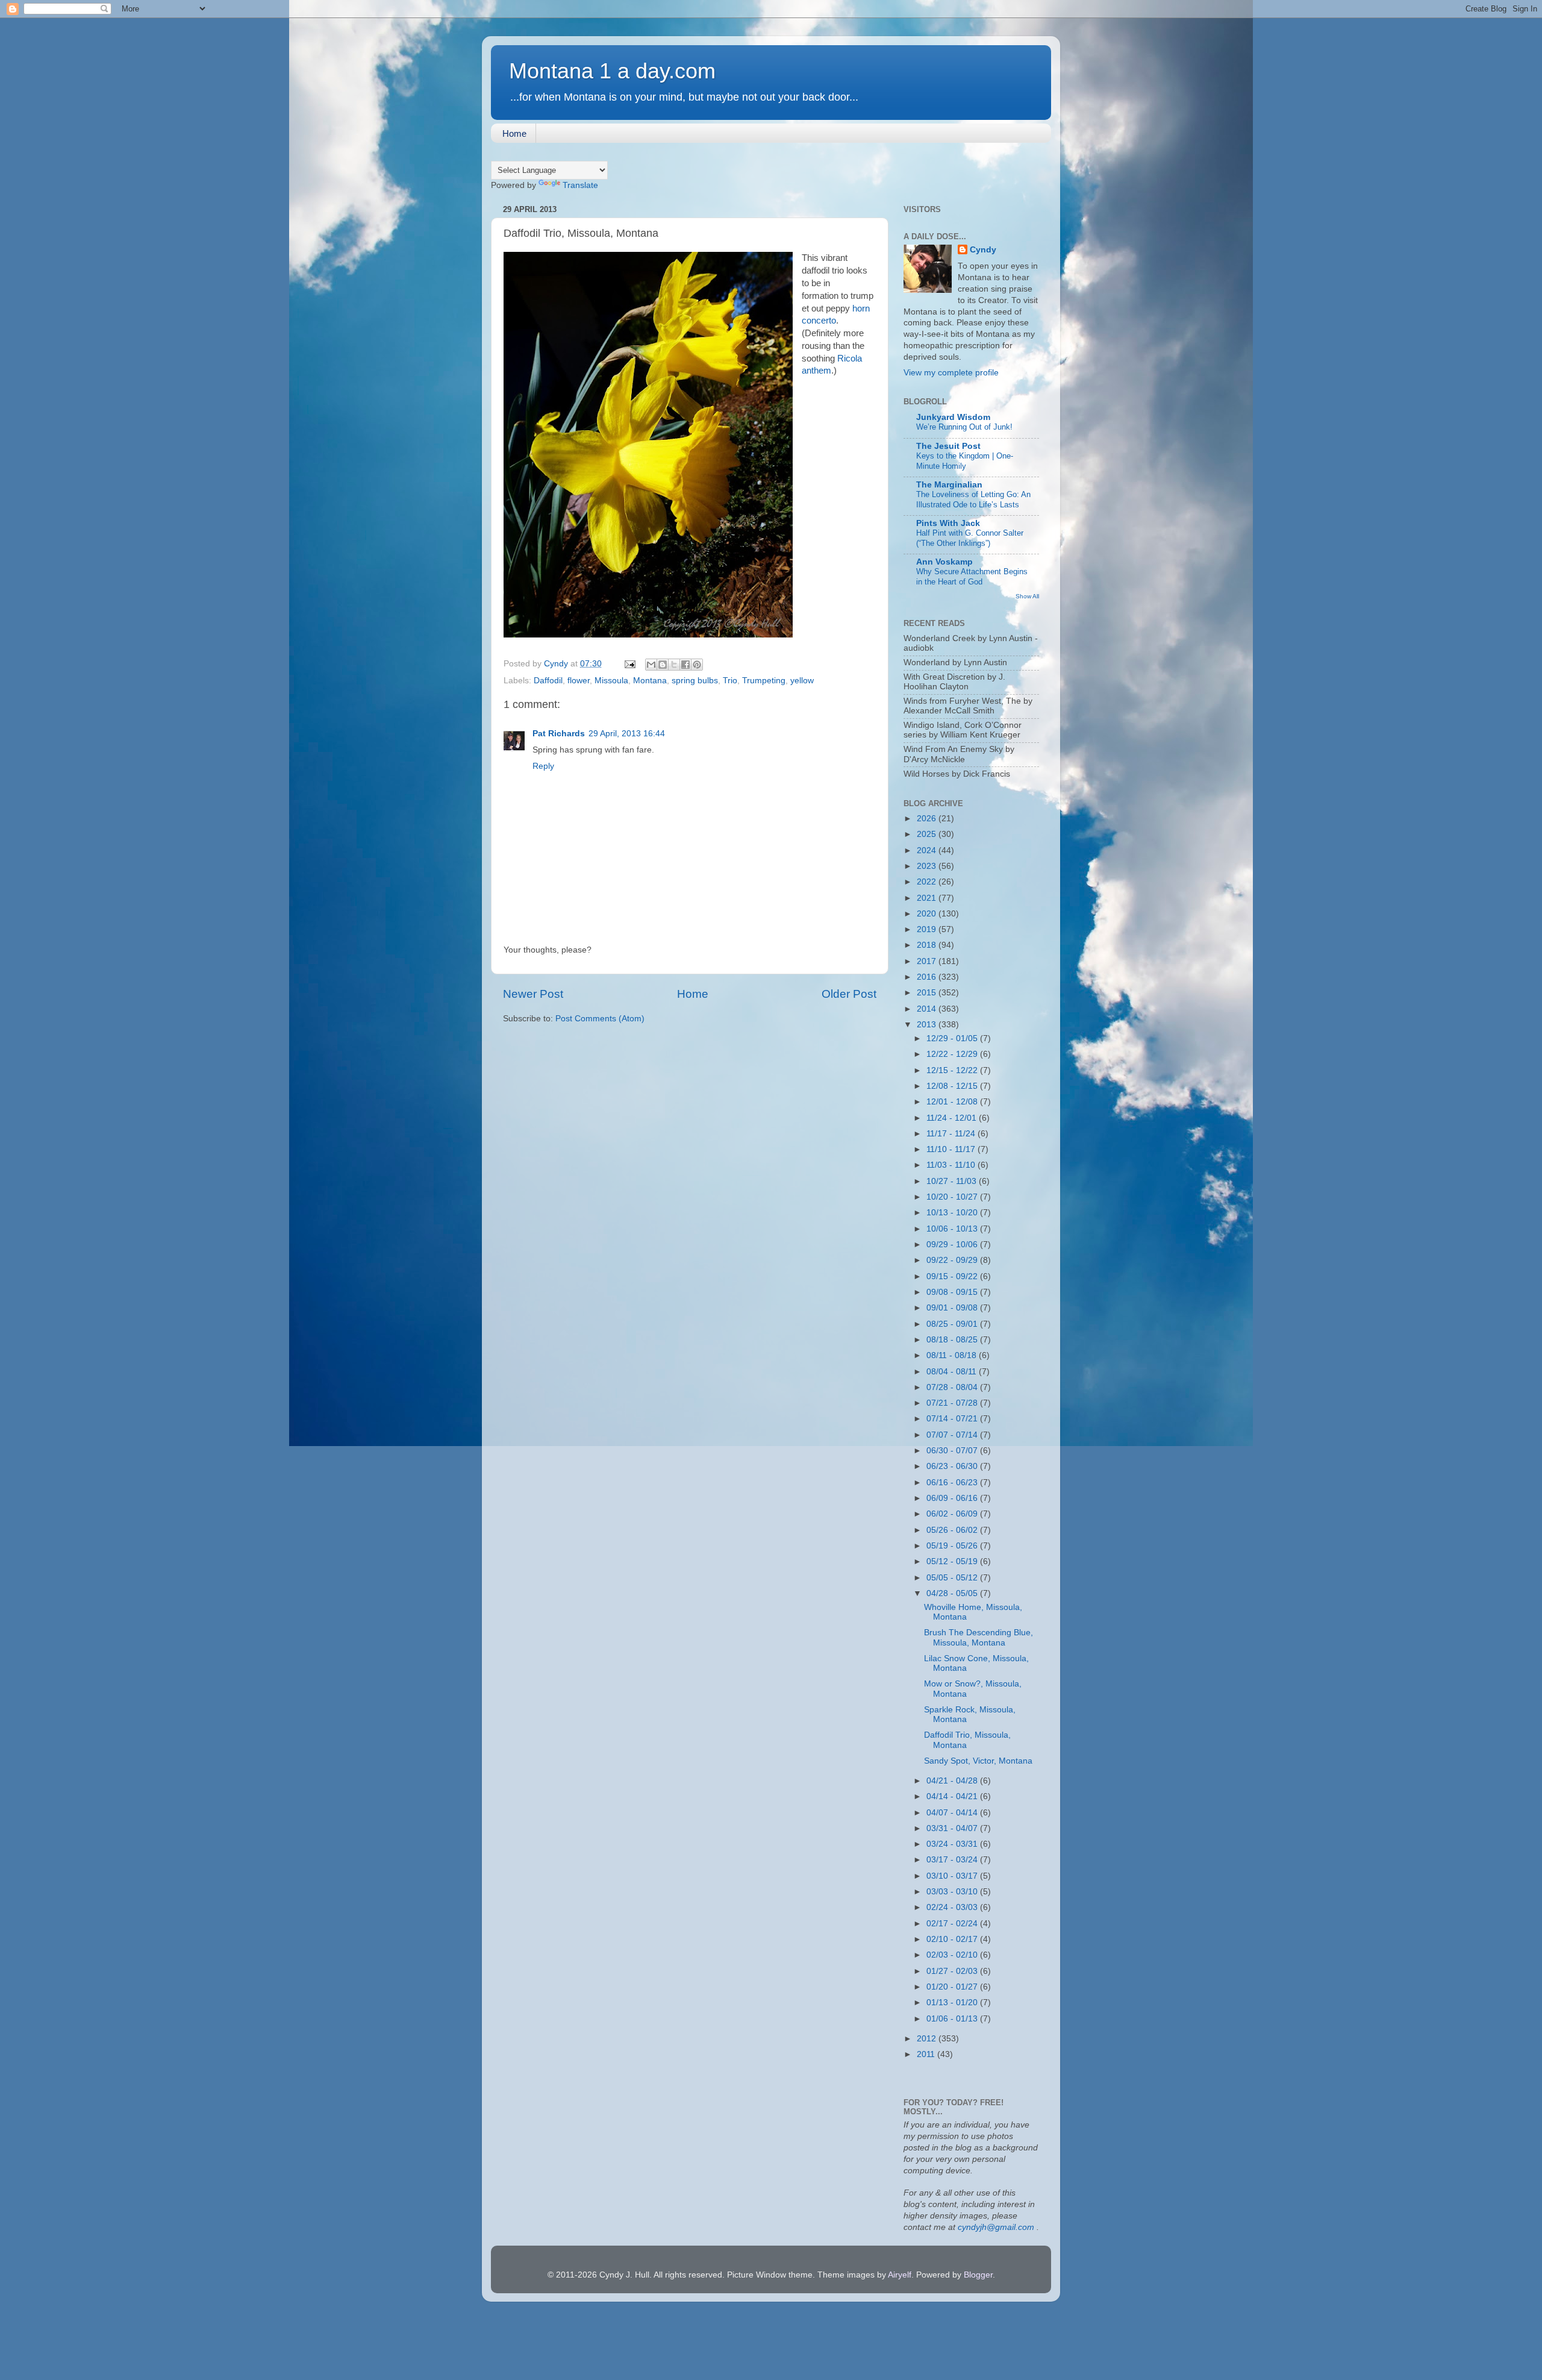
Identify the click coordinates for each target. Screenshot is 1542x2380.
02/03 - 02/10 (953, 1955)
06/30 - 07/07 (953, 1451)
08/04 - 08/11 (953, 1372)
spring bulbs (695, 681)
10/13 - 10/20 (953, 1213)
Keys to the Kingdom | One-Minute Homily (965, 461)
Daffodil (548, 681)
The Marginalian (949, 485)
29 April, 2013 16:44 (627, 734)
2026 (928, 819)
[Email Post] (629, 664)
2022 (928, 882)
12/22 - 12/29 (953, 1054)
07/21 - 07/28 (953, 1403)
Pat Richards (559, 734)
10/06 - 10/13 (953, 1229)
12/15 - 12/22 (953, 1070)
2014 (928, 1009)
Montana (650, 681)
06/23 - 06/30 (953, 1466)
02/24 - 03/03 (953, 1907)
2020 (928, 914)
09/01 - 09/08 (953, 1308)
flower (579, 681)
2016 (928, 977)
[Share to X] (674, 665)
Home (514, 133)
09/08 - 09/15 (953, 1292)
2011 (927, 2054)
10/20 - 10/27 (953, 1197)
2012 (928, 2039)
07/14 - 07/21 (953, 1419)
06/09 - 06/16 (953, 1498)
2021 (928, 898)
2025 (928, 834)
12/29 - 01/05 (953, 1038)
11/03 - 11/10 (952, 1165)
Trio (730, 681)
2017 (928, 961)
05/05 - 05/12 (953, 1578)
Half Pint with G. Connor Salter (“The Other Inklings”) (970, 538)
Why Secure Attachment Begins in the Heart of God (972, 577)
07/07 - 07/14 (953, 1435)
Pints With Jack (948, 523)
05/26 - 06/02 (953, 1530)
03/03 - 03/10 (953, 1892)
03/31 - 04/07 (953, 1828)
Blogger (978, 2275)
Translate (580, 185)
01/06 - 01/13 (953, 2019)
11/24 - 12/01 (953, 1118)
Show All (1027, 596)
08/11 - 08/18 (953, 1355)
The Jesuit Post (948, 446)
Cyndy (983, 250)
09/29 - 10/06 (953, 1245)
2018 (928, 945)
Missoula (611, 681)
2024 (928, 850)
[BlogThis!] (663, 665)
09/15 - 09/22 (953, 1276)
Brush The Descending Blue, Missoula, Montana (979, 1637)
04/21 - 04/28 (953, 1781)
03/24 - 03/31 (953, 1844)
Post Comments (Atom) (600, 1019)
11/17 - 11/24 (952, 1134)
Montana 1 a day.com (612, 71)
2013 (928, 1025)
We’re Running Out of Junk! (964, 427)
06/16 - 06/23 (953, 1483)
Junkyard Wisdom (953, 417)
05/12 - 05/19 (953, 1561)
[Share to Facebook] (685, 665)
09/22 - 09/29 (953, 1260)
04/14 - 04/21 (953, 1796)
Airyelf (900, 2275)
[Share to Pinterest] (697, 665)
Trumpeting (764, 681)
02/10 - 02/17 (953, 1939)
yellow (802, 681)
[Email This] (651, 665)
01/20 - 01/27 (953, 1987)
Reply (543, 766)
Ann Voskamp (944, 562)
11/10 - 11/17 (952, 1149)
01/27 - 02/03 (953, 1971)
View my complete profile (951, 373)
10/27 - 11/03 (953, 1181)
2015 (928, 993)
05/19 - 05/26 (953, 1546)
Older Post (849, 994)
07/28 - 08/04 (953, 1387)
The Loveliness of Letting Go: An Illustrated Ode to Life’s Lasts (973, 499)
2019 (928, 929)
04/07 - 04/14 (953, 1813)
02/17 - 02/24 (953, 1924)
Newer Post (533, 994)
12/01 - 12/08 (953, 1102)
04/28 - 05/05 (953, 1593)
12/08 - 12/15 (953, 1086)
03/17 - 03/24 (953, 1860)
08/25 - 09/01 (953, 1324)
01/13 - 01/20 (953, 2003)
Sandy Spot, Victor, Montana (978, 1761)
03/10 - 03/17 (953, 1876)
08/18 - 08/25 (953, 1340)
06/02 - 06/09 (953, 1514)
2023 (928, 866)
